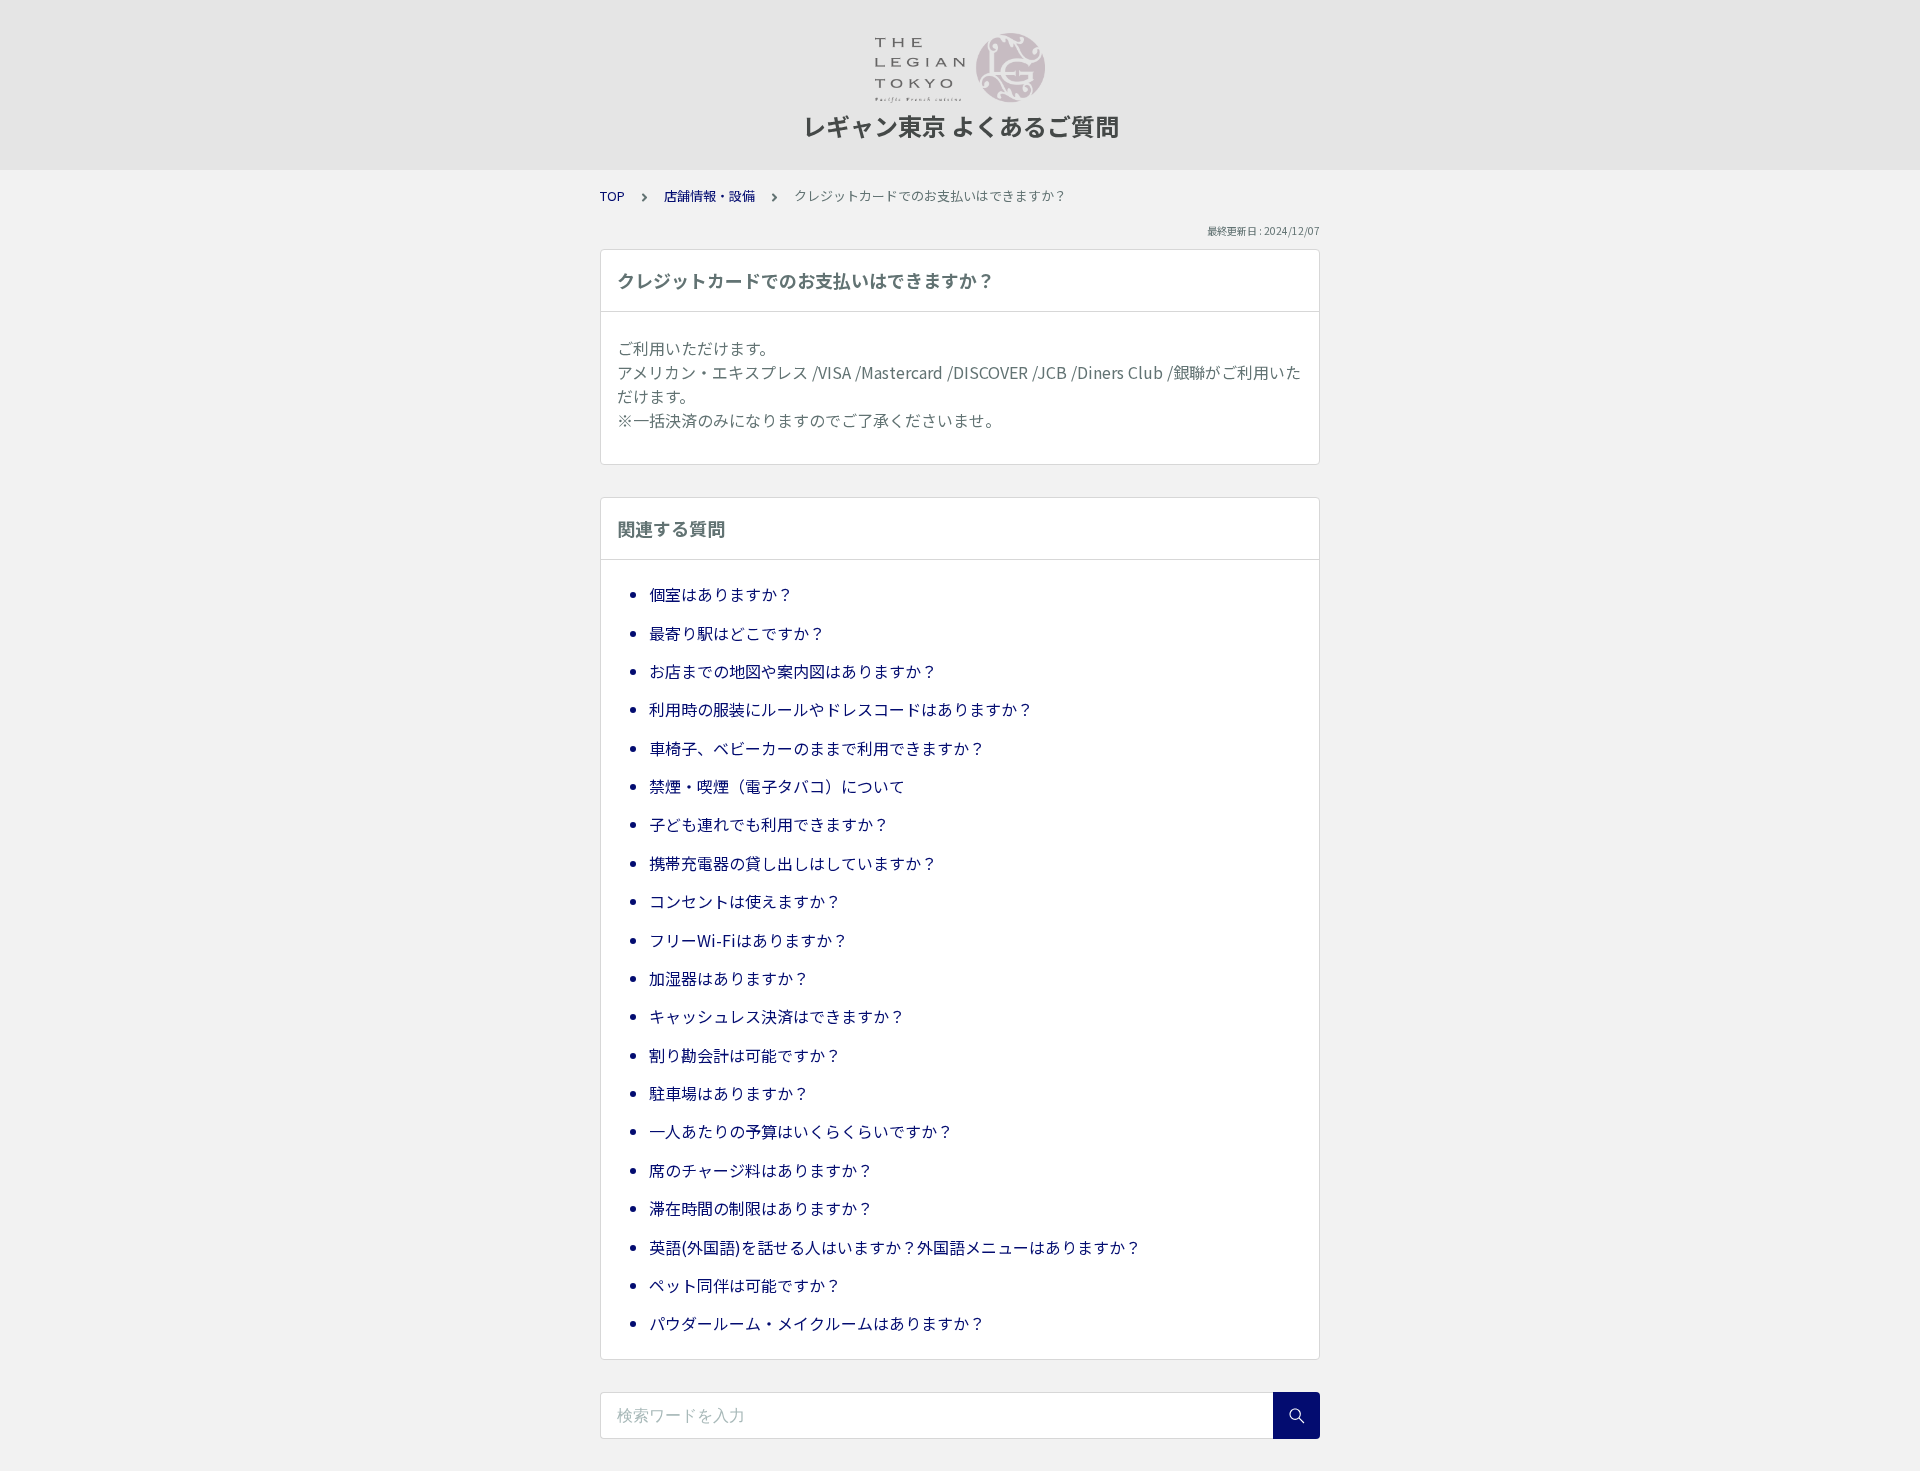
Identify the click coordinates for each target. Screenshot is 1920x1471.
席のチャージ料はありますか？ (761, 1170)
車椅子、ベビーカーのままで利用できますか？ (817, 748)
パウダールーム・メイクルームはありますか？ (817, 1323)
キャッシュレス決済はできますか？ (777, 1016)
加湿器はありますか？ (729, 978)
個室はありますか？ (721, 594)
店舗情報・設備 (709, 195)
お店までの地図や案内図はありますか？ (793, 671)
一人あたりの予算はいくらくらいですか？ (801, 1131)
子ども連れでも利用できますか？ (769, 824)
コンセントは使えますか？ (745, 901)
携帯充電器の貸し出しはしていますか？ (793, 863)
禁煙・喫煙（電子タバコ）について (777, 786)
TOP (612, 195)
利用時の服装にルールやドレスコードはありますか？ (841, 709)
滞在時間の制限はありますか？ (761, 1208)
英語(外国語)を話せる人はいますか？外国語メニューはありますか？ (895, 1247)
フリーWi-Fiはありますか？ (748, 940)
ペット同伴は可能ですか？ (745, 1285)
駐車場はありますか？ (729, 1093)
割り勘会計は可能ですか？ (745, 1055)
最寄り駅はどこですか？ (737, 633)
